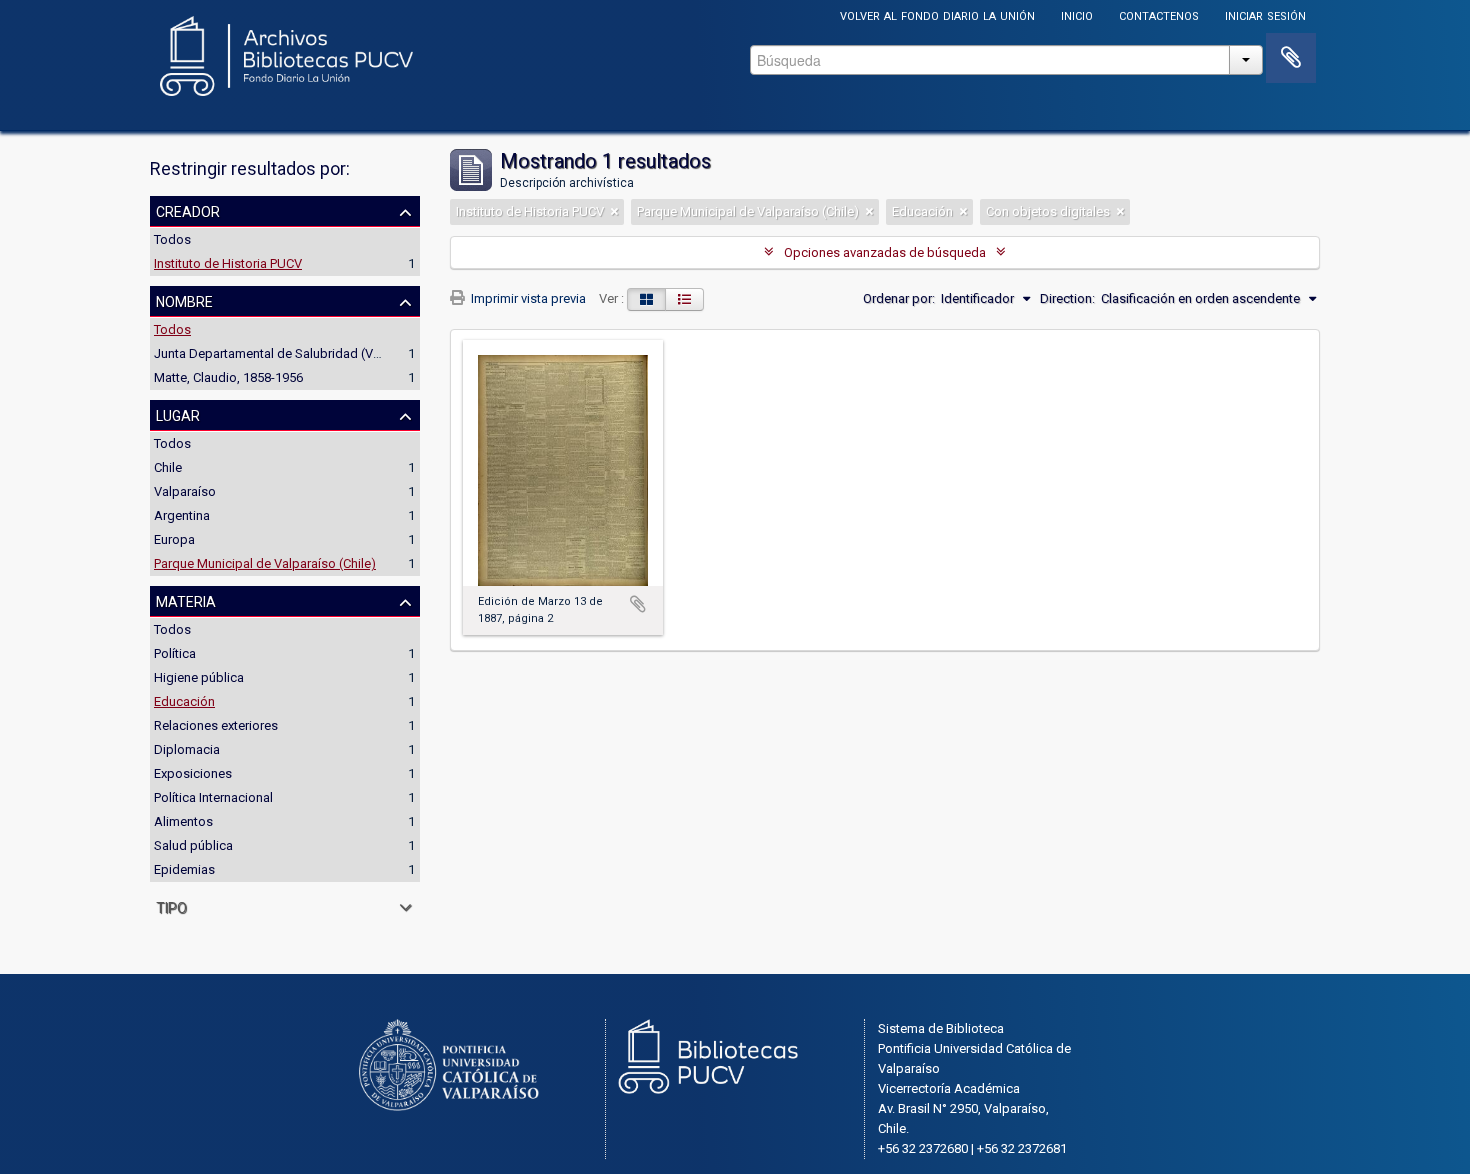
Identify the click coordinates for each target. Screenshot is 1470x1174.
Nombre (184, 300)
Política (175, 653)
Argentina (182, 515)
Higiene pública (199, 677)
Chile (168, 467)
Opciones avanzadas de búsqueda (885, 252)
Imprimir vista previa (527, 298)
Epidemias (184, 869)
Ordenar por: (899, 298)
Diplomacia (187, 749)
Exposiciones (193, 773)
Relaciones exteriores (216, 725)
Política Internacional (213, 797)
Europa (174, 539)
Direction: (1067, 298)
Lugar (178, 414)
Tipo (171, 906)
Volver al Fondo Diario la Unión (937, 14)
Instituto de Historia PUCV (228, 263)
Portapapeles (1291, 58)
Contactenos (1159, 14)
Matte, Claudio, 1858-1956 (228, 377)
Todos (172, 239)
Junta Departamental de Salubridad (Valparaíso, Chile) (310, 353)
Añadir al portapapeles (638, 604)
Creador (188, 210)
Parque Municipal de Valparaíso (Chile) (265, 563)
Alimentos (183, 821)
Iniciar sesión (1265, 14)
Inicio (1077, 14)
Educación (184, 701)
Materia (186, 600)
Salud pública (193, 845)
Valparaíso (185, 491)
